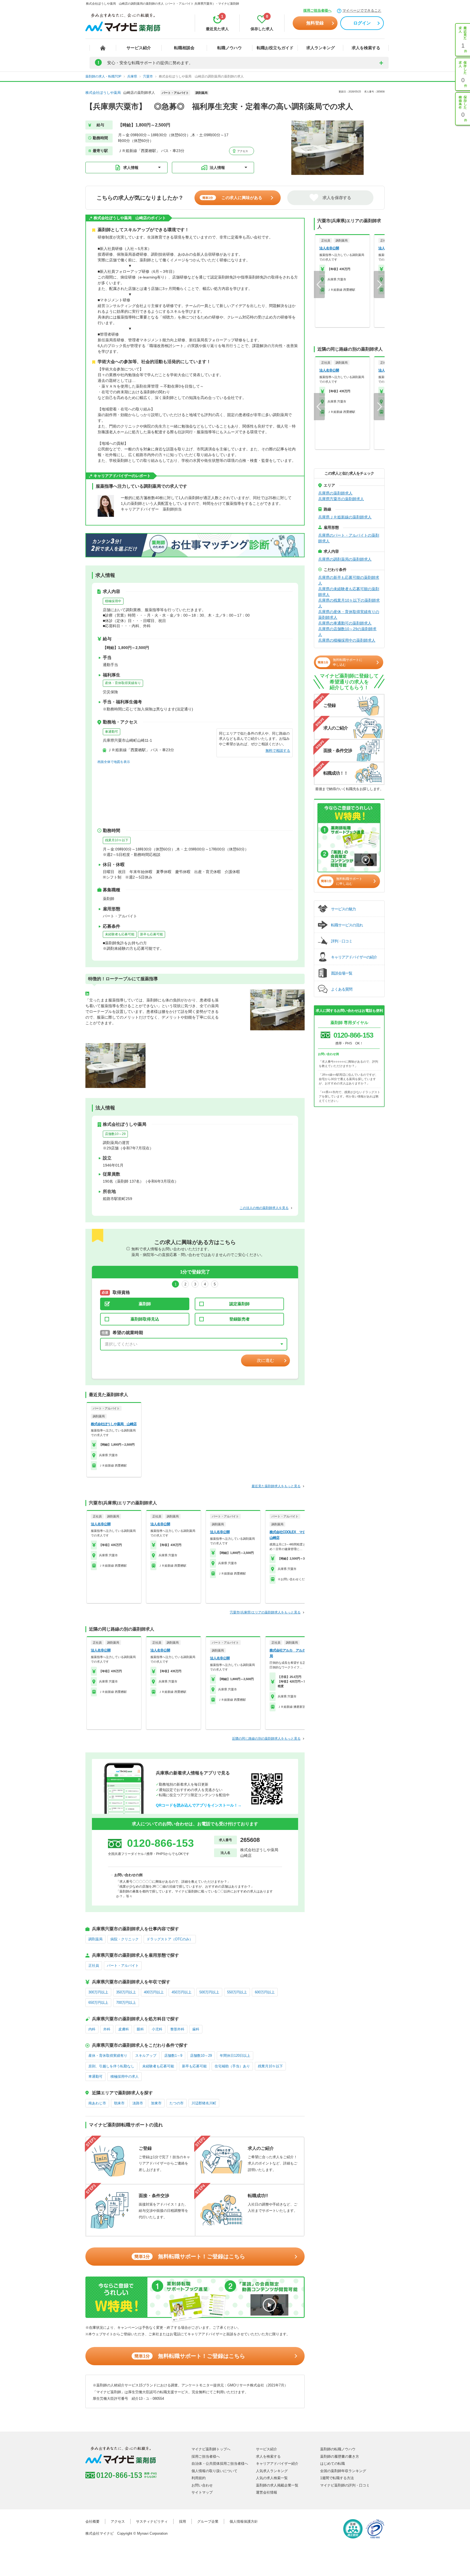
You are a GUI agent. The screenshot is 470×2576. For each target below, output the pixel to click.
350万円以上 (126, 1992)
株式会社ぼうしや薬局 (103, 93)
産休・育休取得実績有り (123, 683)
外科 (107, 2029)
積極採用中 (113, 601)
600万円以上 (265, 1992)
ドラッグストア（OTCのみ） (170, 1939)
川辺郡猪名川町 (204, 2103)
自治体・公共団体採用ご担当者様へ (220, 2464)
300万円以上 (98, 1992)
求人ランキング (321, 48)
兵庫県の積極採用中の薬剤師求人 (347, 640)
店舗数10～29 (115, 1134)
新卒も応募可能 (151, 934)
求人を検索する (366, 48)
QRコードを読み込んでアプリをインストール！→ (199, 1805)
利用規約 (199, 2478)
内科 (92, 2029)
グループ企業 (208, 2521)
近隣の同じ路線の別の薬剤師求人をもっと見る (266, 1739)
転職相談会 (184, 48)
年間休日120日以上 (235, 2056)
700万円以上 (126, 2003)
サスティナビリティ (152, 2521)
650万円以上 (98, 2003)
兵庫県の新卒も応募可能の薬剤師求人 (349, 580)
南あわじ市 (97, 2103)
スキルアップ (146, 2056)
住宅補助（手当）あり (232, 2066)
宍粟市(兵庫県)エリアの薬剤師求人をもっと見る (265, 1612)
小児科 (157, 2029)
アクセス (242, 151)
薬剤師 (145, 1304)
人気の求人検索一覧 (272, 2478)
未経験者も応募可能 (120, 934)
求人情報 (131, 168)
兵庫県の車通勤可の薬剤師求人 (345, 623)
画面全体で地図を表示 (114, 762)
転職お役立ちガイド (275, 48)
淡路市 (138, 2103)
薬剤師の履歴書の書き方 (340, 2456)
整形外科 (177, 2029)
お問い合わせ (202, 2485)
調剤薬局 (95, 1939)
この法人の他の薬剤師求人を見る (264, 1208)
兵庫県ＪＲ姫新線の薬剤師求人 (345, 517)
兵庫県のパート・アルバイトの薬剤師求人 (349, 538)
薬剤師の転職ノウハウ (338, 2449)
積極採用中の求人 (125, 2076)
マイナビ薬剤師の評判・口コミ (345, 2485)
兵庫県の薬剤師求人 (335, 493)
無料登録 (315, 23)
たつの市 (177, 2103)
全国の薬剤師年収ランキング (343, 2471)
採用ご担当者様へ (317, 10)
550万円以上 (237, 1992)
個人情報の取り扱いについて (214, 2471)
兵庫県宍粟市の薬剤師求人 (341, 499)
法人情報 (217, 168)
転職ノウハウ (230, 48)
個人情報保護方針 (244, 2521)
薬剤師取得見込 (145, 1319)
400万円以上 (154, 1992)
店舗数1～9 (173, 2056)
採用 (183, 2521)
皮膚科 (124, 2029)
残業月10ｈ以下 (117, 840)
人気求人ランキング (272, 2471)
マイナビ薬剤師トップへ (211, 2449)
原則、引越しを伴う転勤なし (111, 2066)
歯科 (196, 2029)
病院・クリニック (125, 1939)
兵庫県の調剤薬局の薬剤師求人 (345, 559)
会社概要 (92, 2521)
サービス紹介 (139, 48)
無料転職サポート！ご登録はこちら (190, 2256)
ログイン (362, 23)
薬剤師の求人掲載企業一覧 (277, 2485)
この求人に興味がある (232, 198)
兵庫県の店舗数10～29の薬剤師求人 (347, 632)
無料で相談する (278, 751)
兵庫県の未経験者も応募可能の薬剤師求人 (349, 592)
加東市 (156, 2103)
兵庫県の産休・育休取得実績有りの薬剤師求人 (349, 615)
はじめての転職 (333, 2464)
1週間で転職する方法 (337, 2478)
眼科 (140, 2029)
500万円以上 (209, 1992)
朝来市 (119, 2103)
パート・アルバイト (123, 1966)
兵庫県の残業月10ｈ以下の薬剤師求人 (349, 603)
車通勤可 (112, 732)
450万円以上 (182, 1992)
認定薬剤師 (239, 1304)
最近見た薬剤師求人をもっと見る (276, 1486)
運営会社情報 (267, 2492)
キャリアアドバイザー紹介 (277, 2464)
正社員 (94, 1966)
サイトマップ (202, 2492)
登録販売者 (239, 1319)
